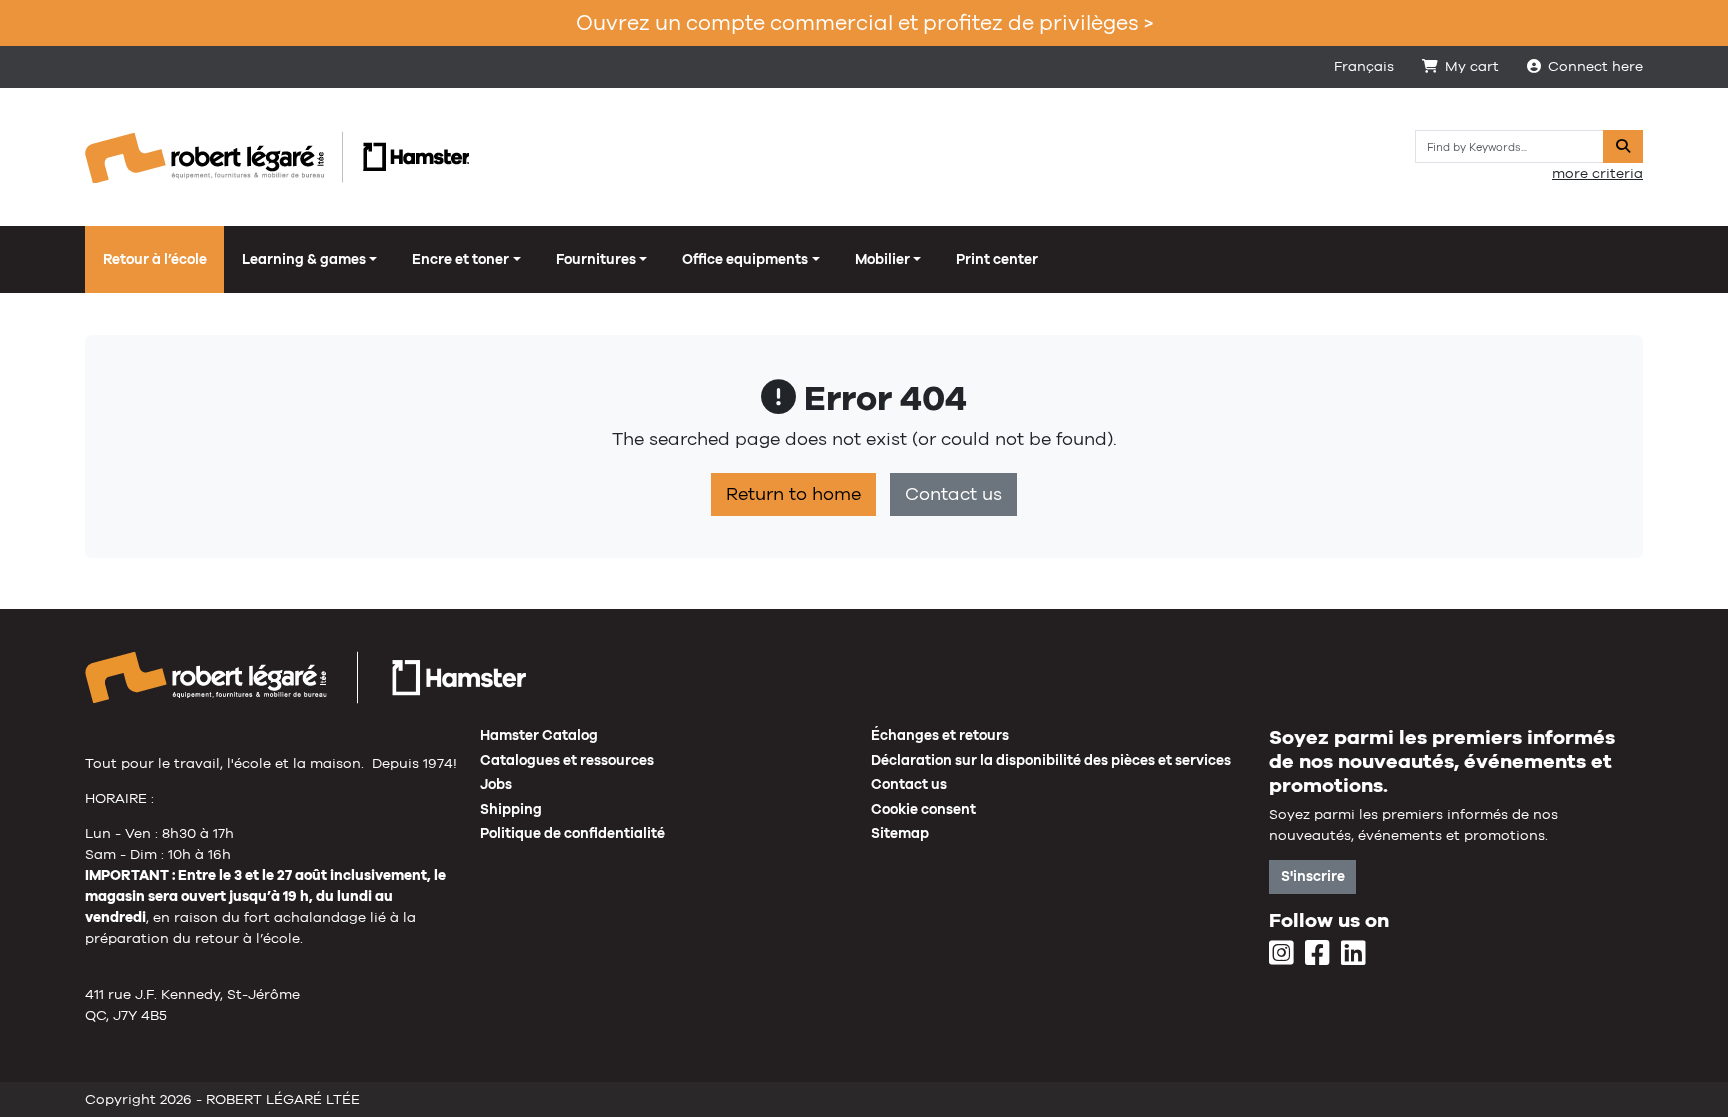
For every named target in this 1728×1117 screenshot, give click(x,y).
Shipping (511, 809)
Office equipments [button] (745, 259)
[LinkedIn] (1353, 954)
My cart (1472, 66)
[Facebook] (1317, 954)
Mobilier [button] (882, 259)
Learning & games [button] (304, 259)
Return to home (793, 494)
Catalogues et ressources (567, 760)
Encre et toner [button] (460, 259)
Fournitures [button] (596, 259)
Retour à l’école (155, 259)
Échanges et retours (940, 735)
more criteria (1597, 173)
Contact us (953, 494)
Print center (997, 259)
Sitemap (900, 833)
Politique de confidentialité (572, 833)
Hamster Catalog (539, 735)
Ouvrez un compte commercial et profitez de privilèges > (864, 22)
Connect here (1595, 66)
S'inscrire (1313, 876)
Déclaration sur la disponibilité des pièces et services (1051, 760)
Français (1364, 66)
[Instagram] (1281, 954)
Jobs (496, 784)
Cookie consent (923, 809)
